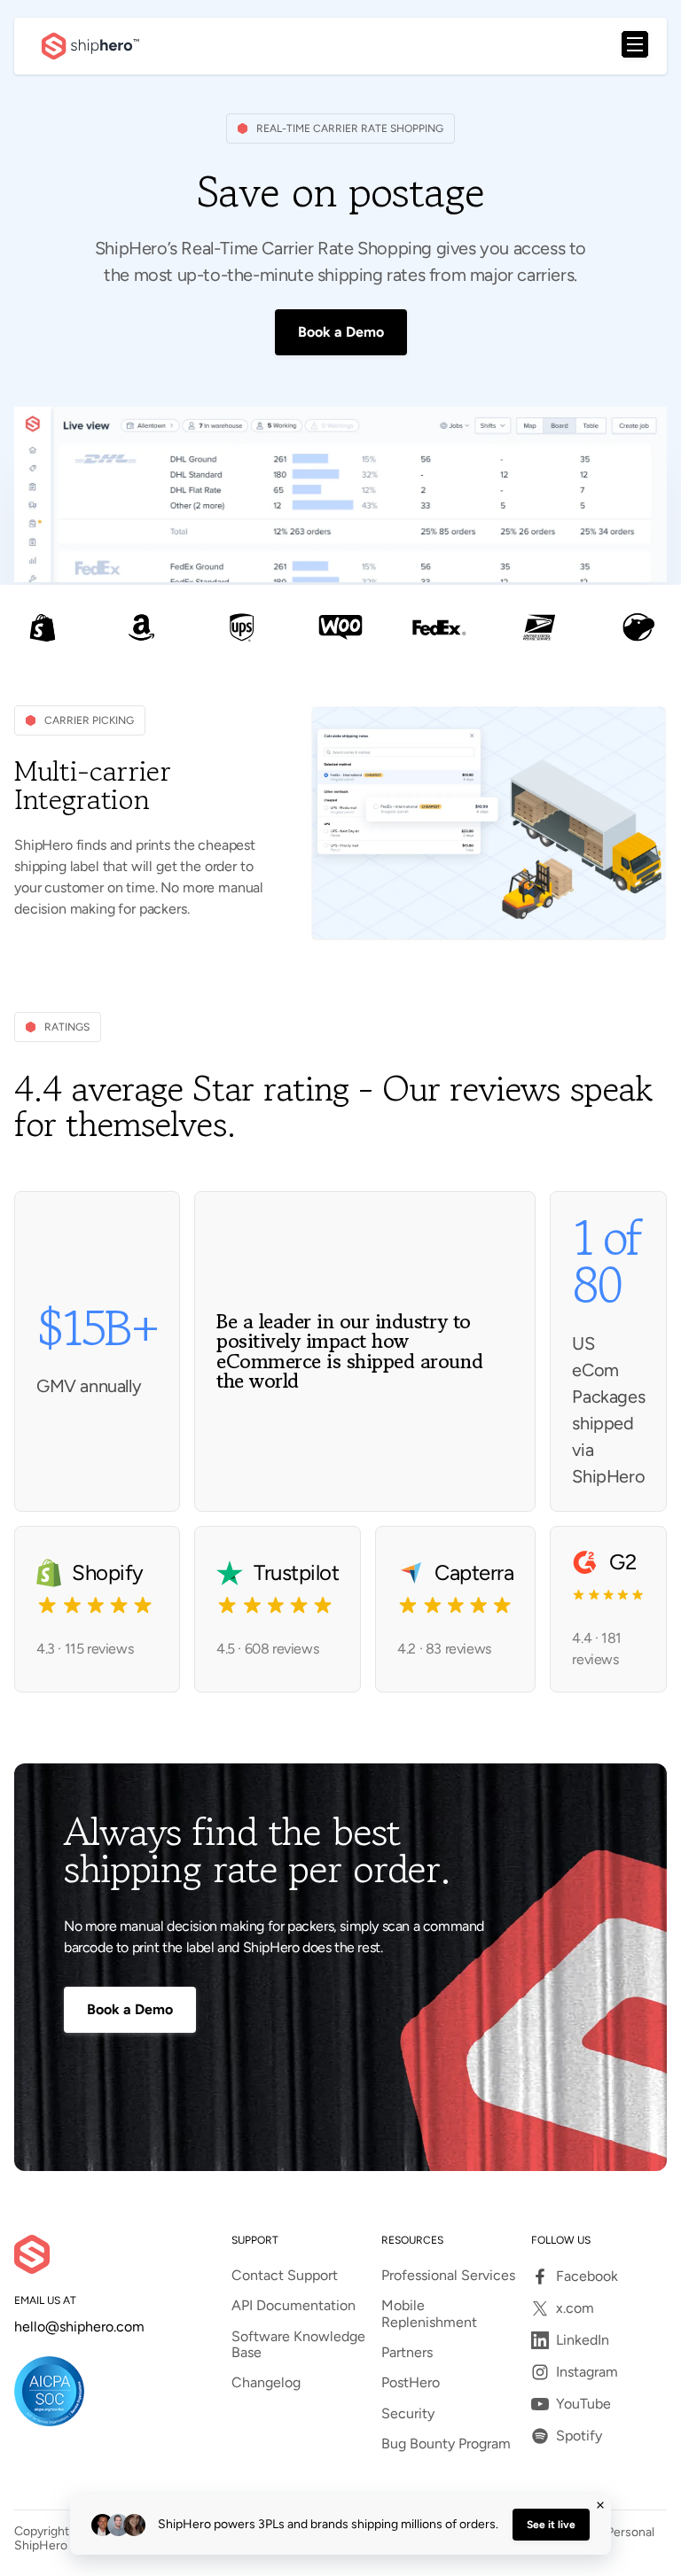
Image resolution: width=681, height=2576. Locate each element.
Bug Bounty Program (446, 2444)
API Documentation (294, 2306)
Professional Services (448, 2276)
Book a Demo (341, 332)
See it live (551, 2525)
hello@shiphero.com (79, 2327)
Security (408, 2414)
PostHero (411, 2383)
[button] (635, 46)
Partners (407, 2353)
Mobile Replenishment (429, 2314)
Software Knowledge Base (298, 2345)
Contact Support (285, 2276)
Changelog (266, 2383)
